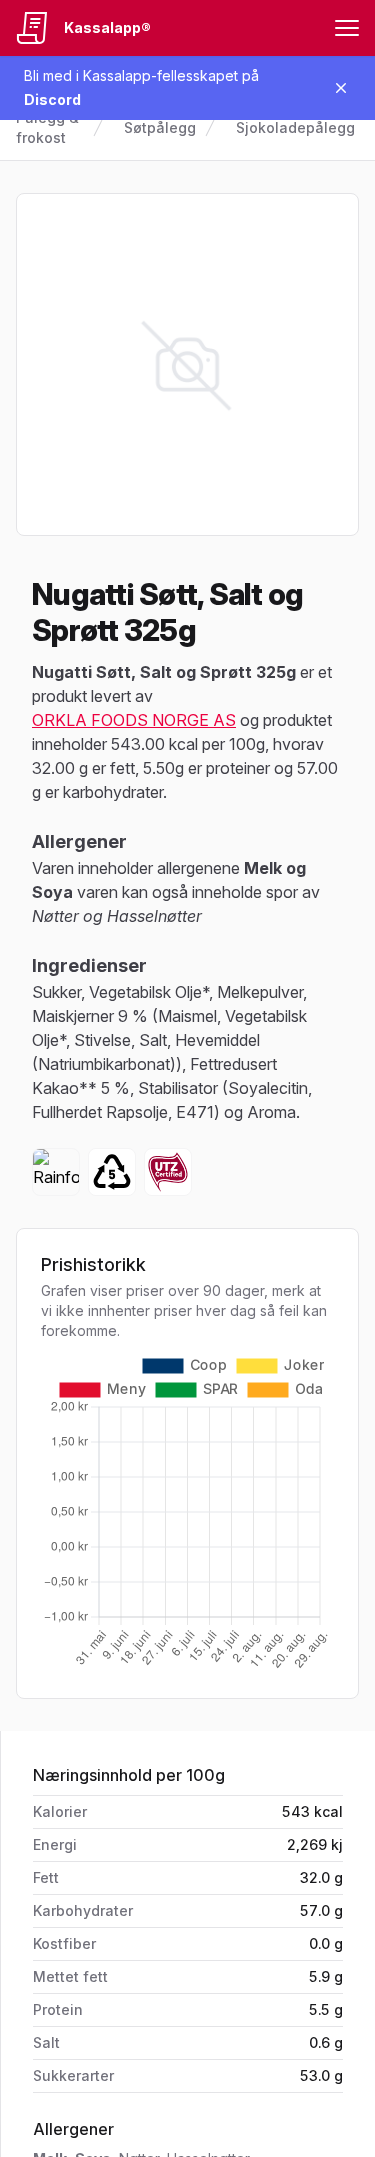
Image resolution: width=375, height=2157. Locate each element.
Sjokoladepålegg (295, 127)
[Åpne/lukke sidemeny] (347, 28)
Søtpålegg (160, 127)
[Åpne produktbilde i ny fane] (187, 364)
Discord (52, 99)
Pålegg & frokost (47, 127)
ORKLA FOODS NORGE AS (134, 720)
